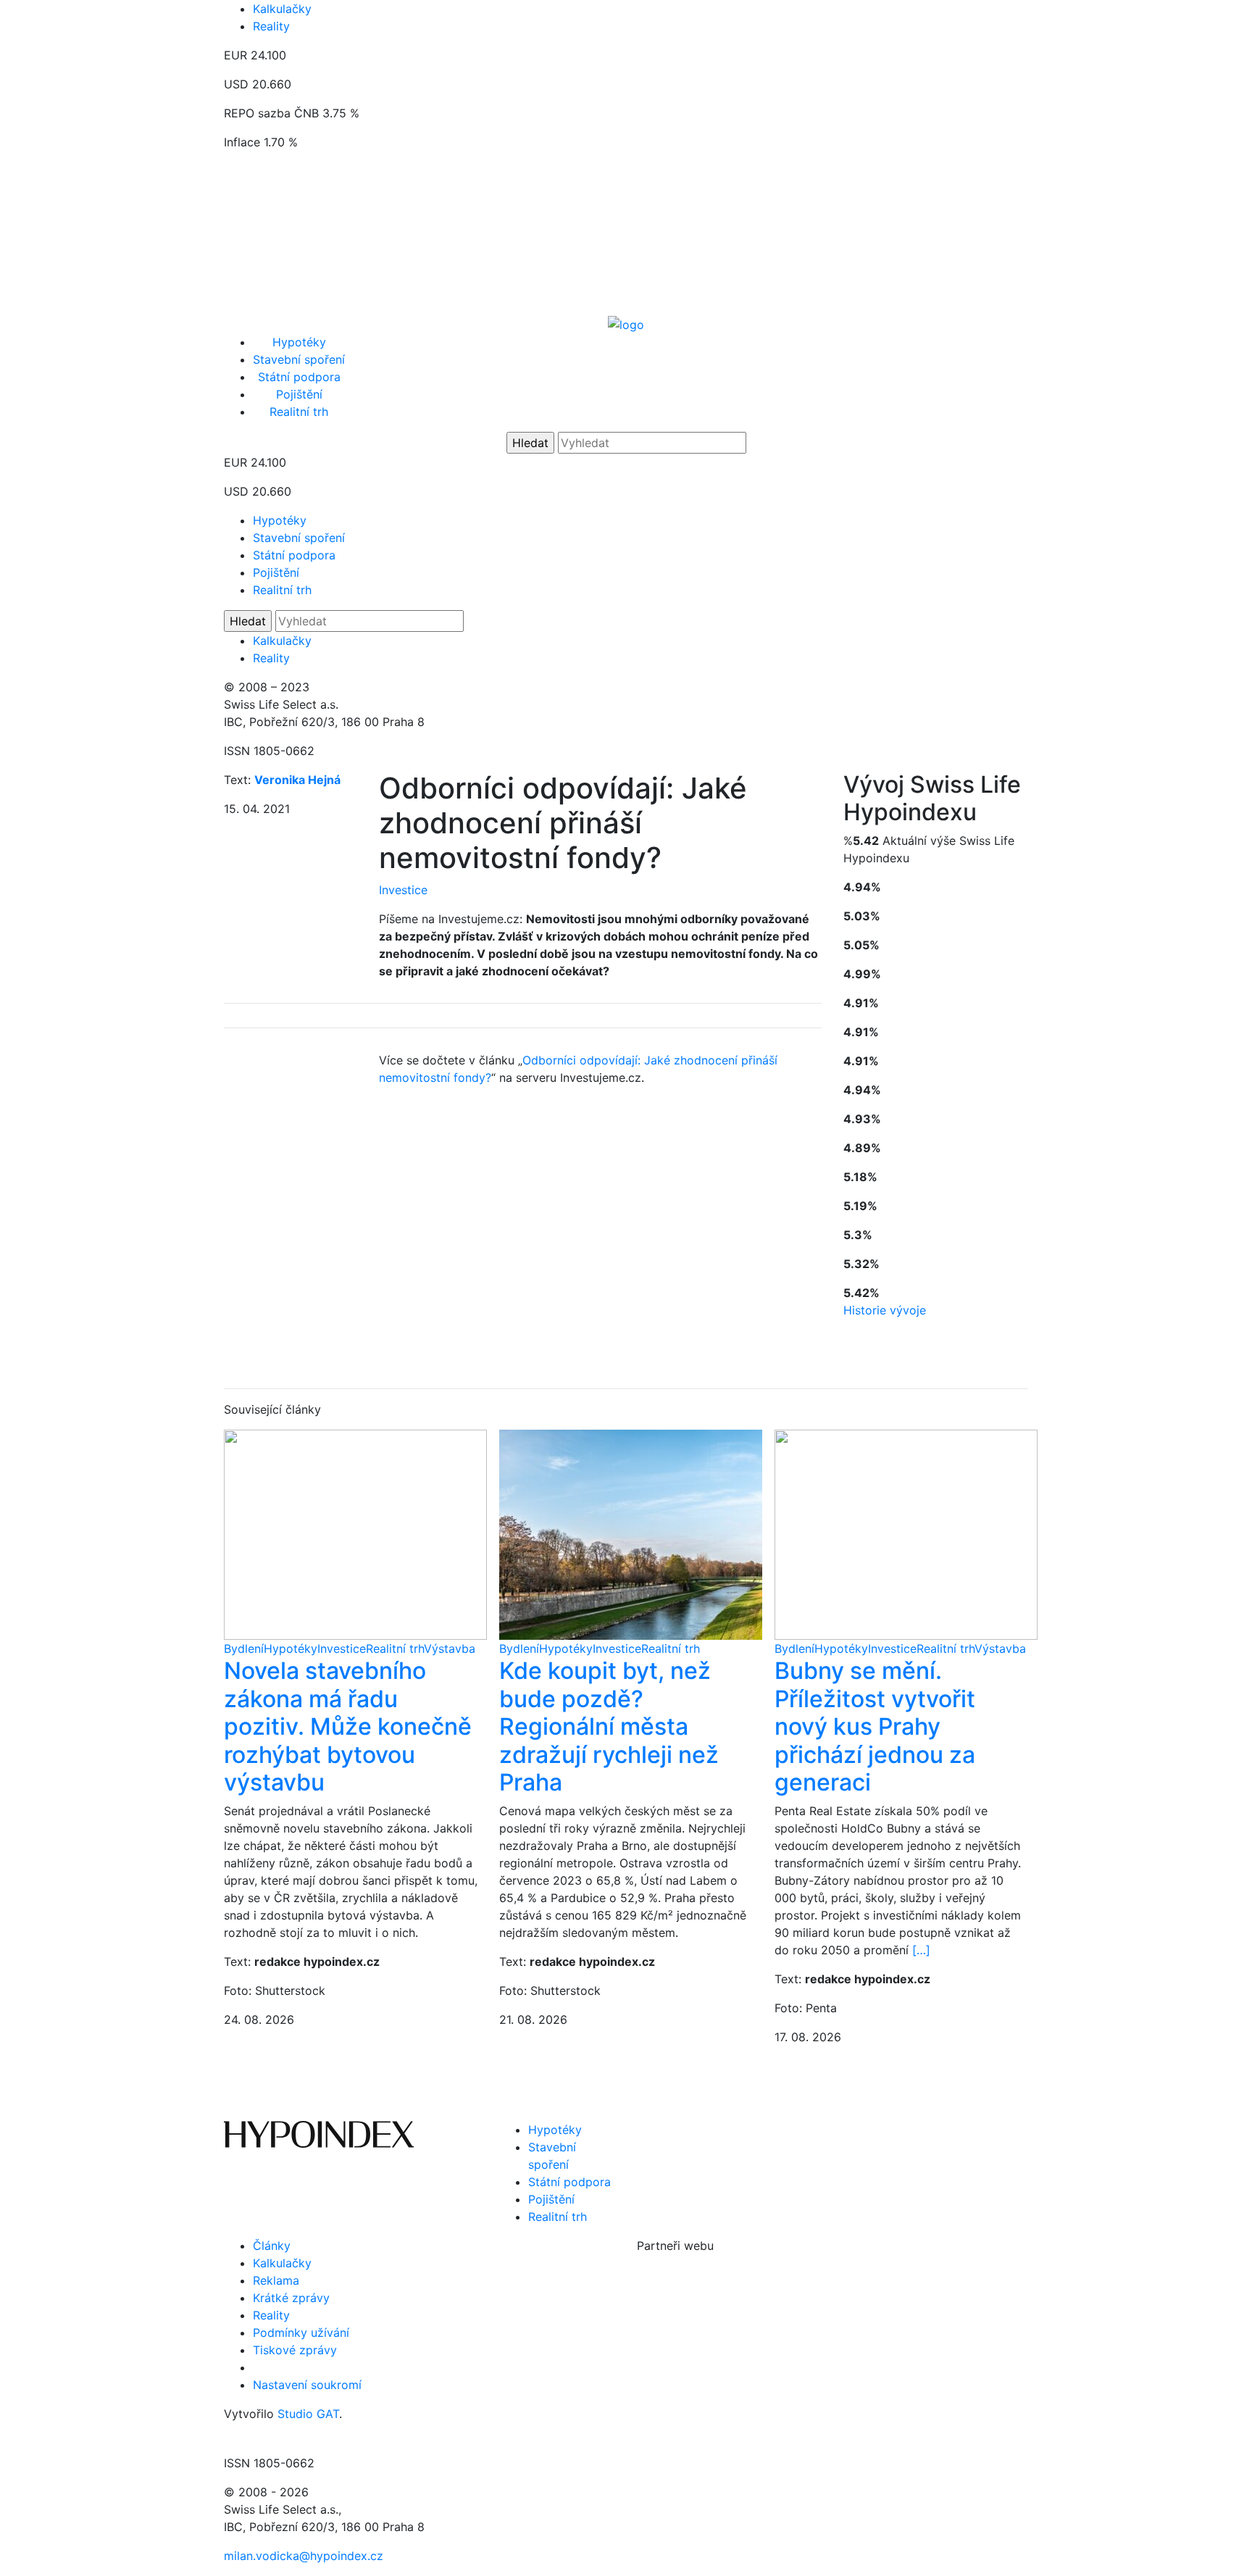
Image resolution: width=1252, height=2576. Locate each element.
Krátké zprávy (291, 2298)
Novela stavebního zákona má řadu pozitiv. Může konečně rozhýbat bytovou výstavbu (348, 1726)
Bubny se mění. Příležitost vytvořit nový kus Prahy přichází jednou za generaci (875, 1726)
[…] (921, 1950)
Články (272, 2246)
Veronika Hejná (297, 780)
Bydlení (244, 1648)
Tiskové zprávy (295, 2350)
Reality (271, 26)
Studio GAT (308, 2414)
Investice (403, 890)
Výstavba (450, 1648)
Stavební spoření (299, 359)
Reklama (276, 2280)
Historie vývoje (885, 1310)
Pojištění (299, 394)
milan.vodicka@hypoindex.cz (304, 2556)
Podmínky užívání (301, 2333)
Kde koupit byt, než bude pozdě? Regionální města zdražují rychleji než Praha (609, 1726)
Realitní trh (299, 412)
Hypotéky (299, 342)
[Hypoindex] (626, 323)
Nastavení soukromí (307, 2385)
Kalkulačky (282, 9)
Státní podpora (299, 377)
